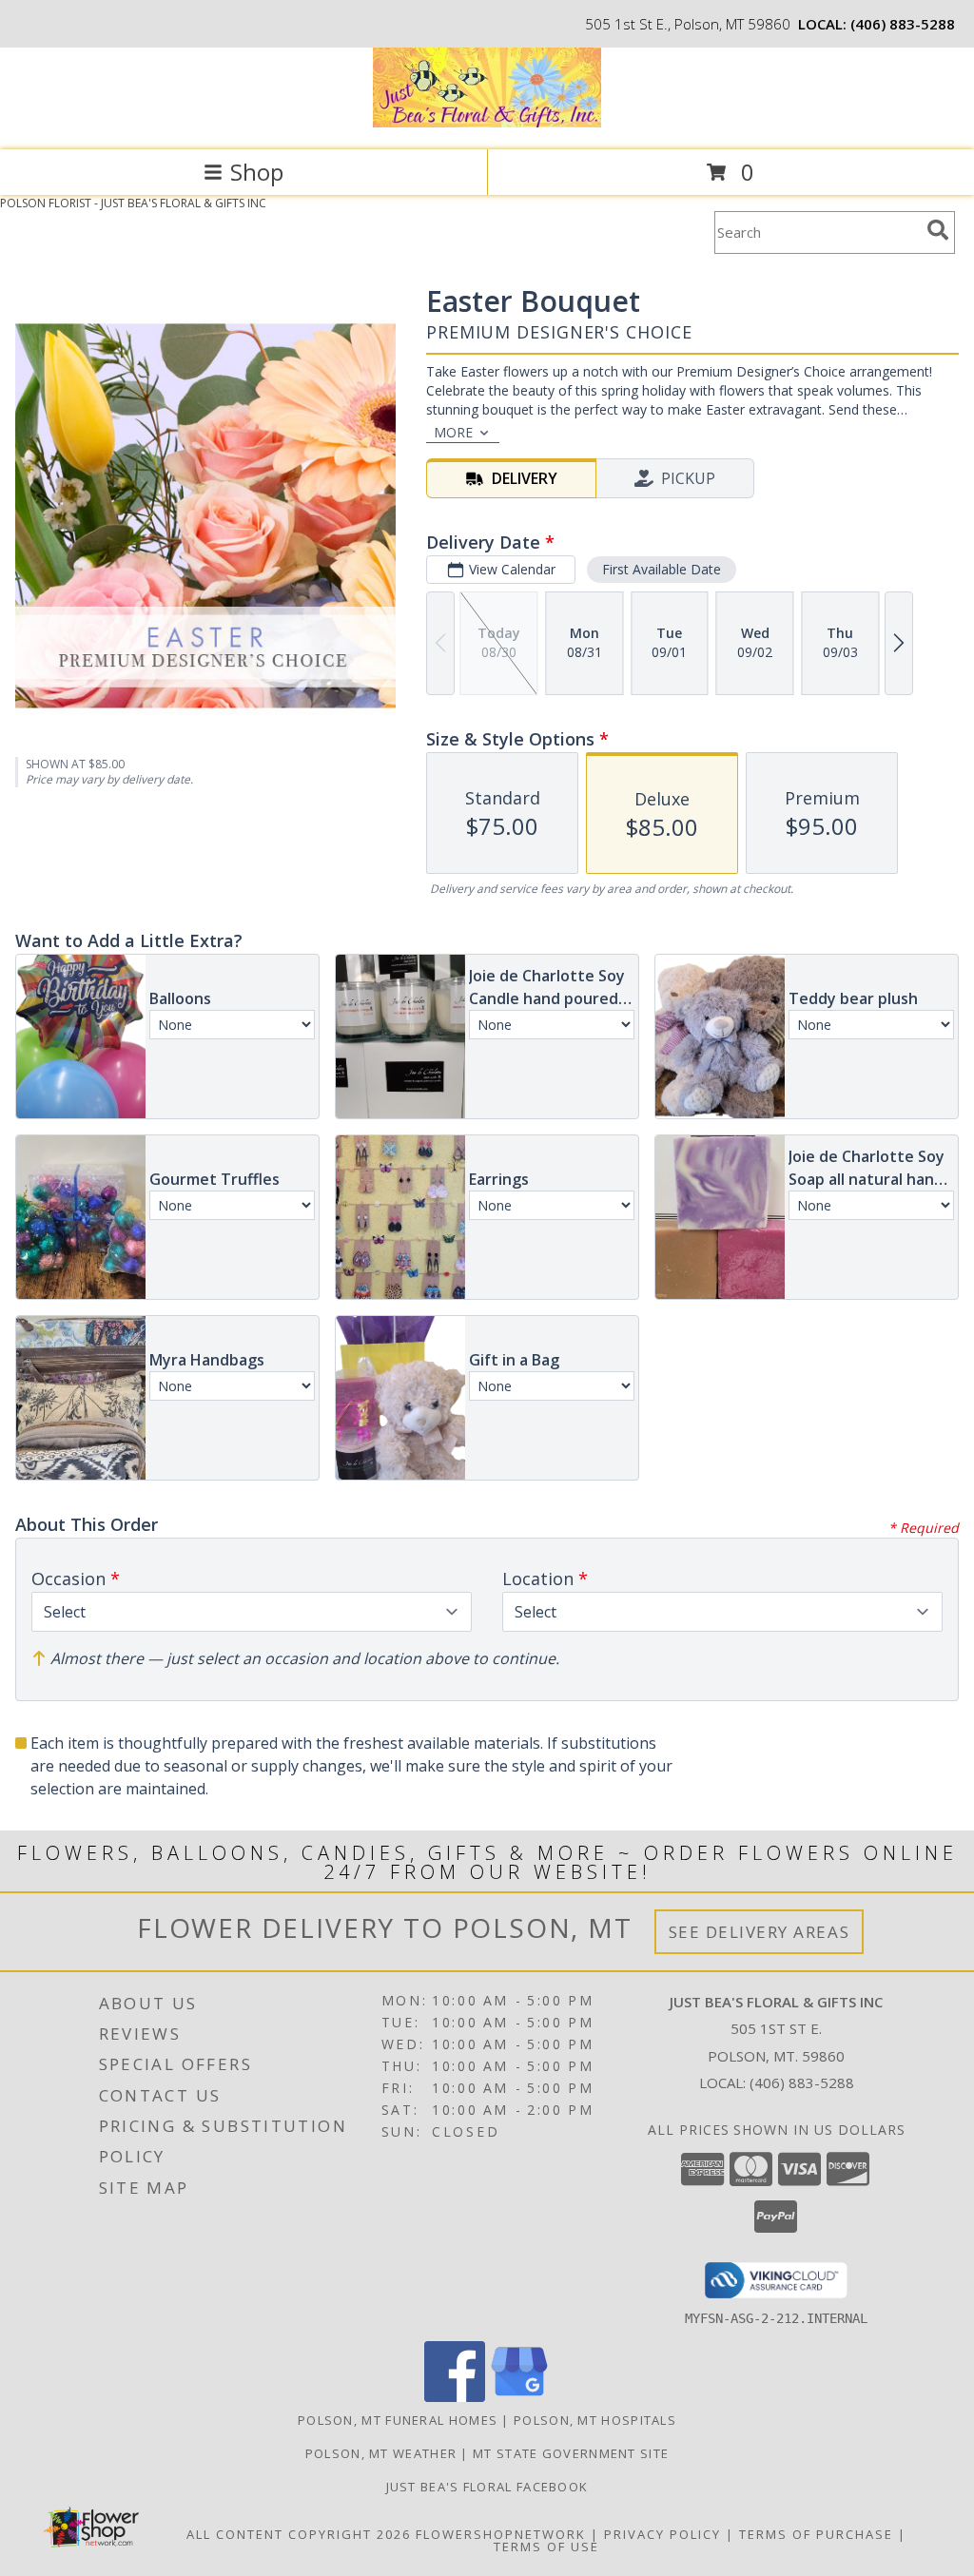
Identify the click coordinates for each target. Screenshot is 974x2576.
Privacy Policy (662, 2534)
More (453, 432)
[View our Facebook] (455, 2397)
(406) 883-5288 (903, 24)
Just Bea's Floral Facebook (487, 2487)
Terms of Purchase (816, 2534)
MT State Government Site (571, 2453)
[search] (938, 230)
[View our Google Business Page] (519, 2397)
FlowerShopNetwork (501, 2534)
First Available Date (662, 569)
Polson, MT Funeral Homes (398, 2420)
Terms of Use (546, 2547)
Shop (257, 172)
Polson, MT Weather (381, 2453)
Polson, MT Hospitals (595, 2420)
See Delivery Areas (760, 1932)
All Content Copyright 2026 (299, 2534)
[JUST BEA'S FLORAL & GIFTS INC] (487, 122)
